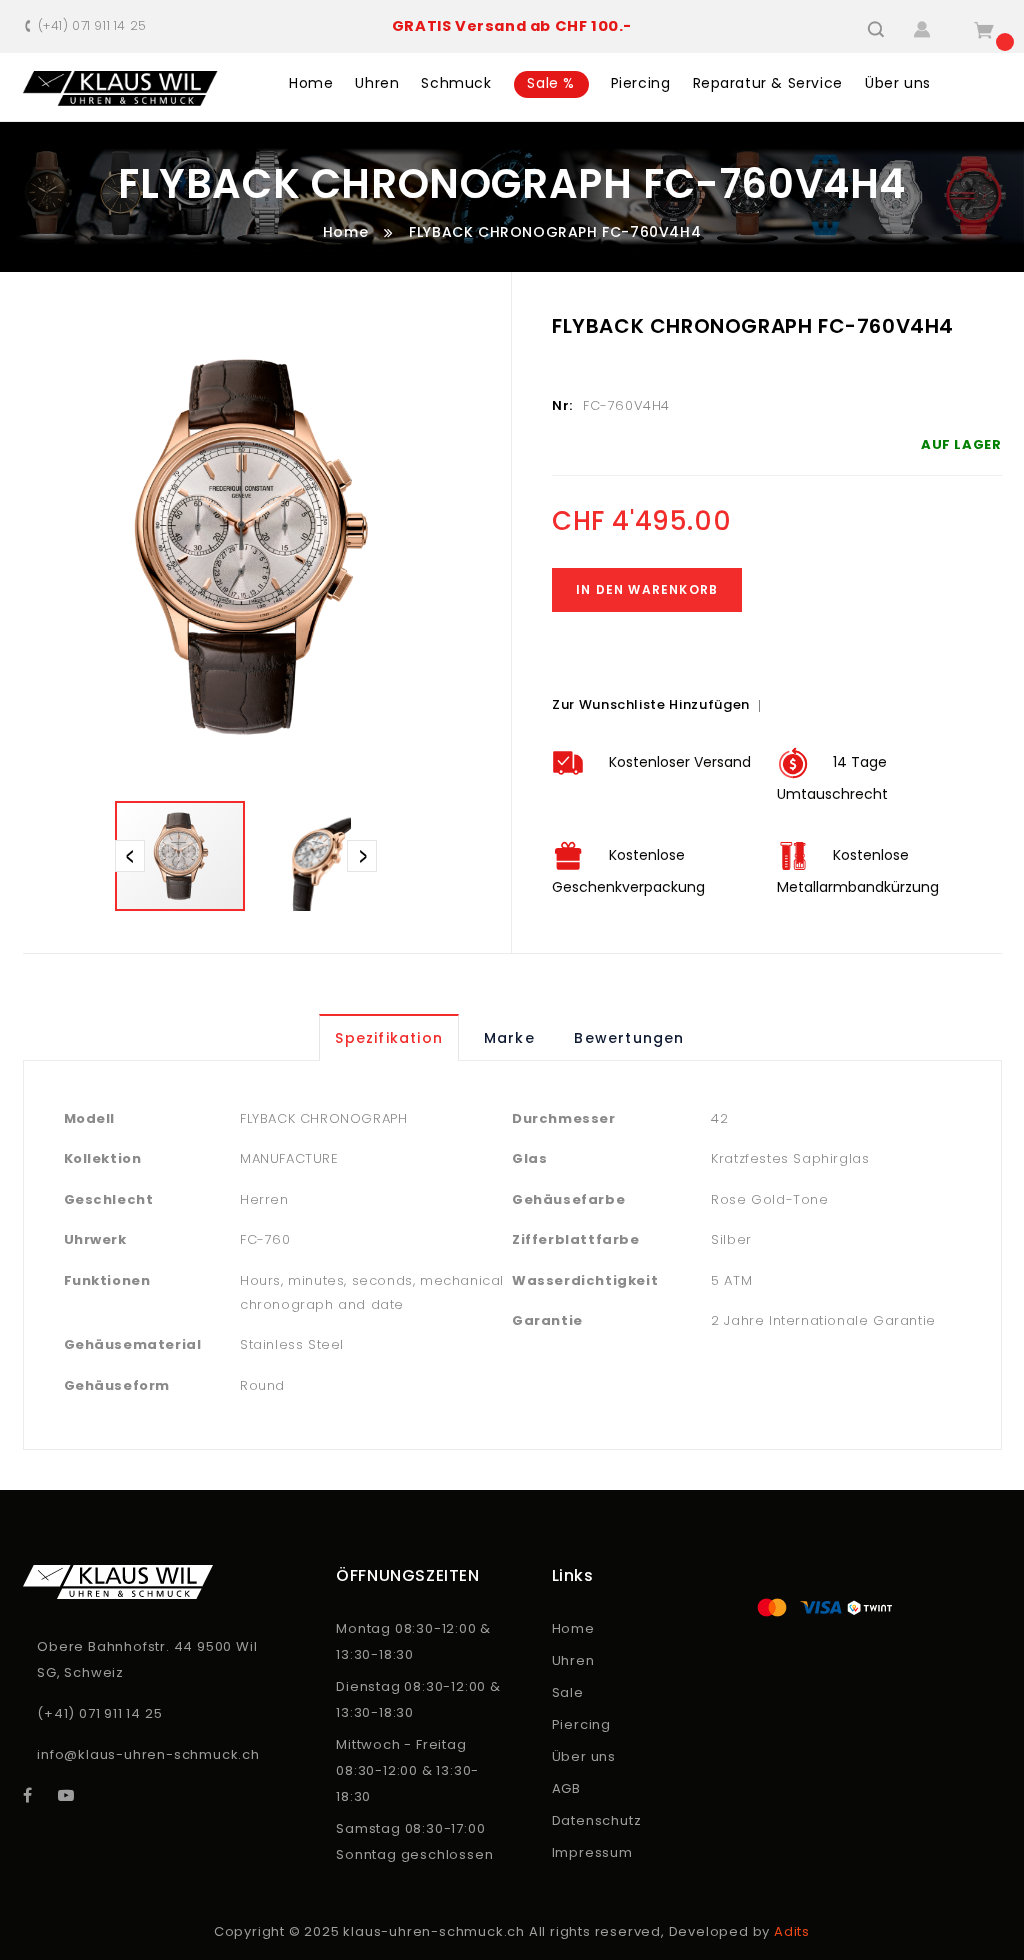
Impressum (592, 1852)
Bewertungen (629, 1038)
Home (345, 232)
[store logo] (121, 88)
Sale (568, 1692)
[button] (313, 856)
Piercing (581, 1724)
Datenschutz (597, 1820)
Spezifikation (389, 1038)
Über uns (584, 1756)
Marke (509, 1038)
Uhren (573, 1660)
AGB (566, 1788)
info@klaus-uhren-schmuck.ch (148, 1754)
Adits (792, 1931)
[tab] (392, 1038)
